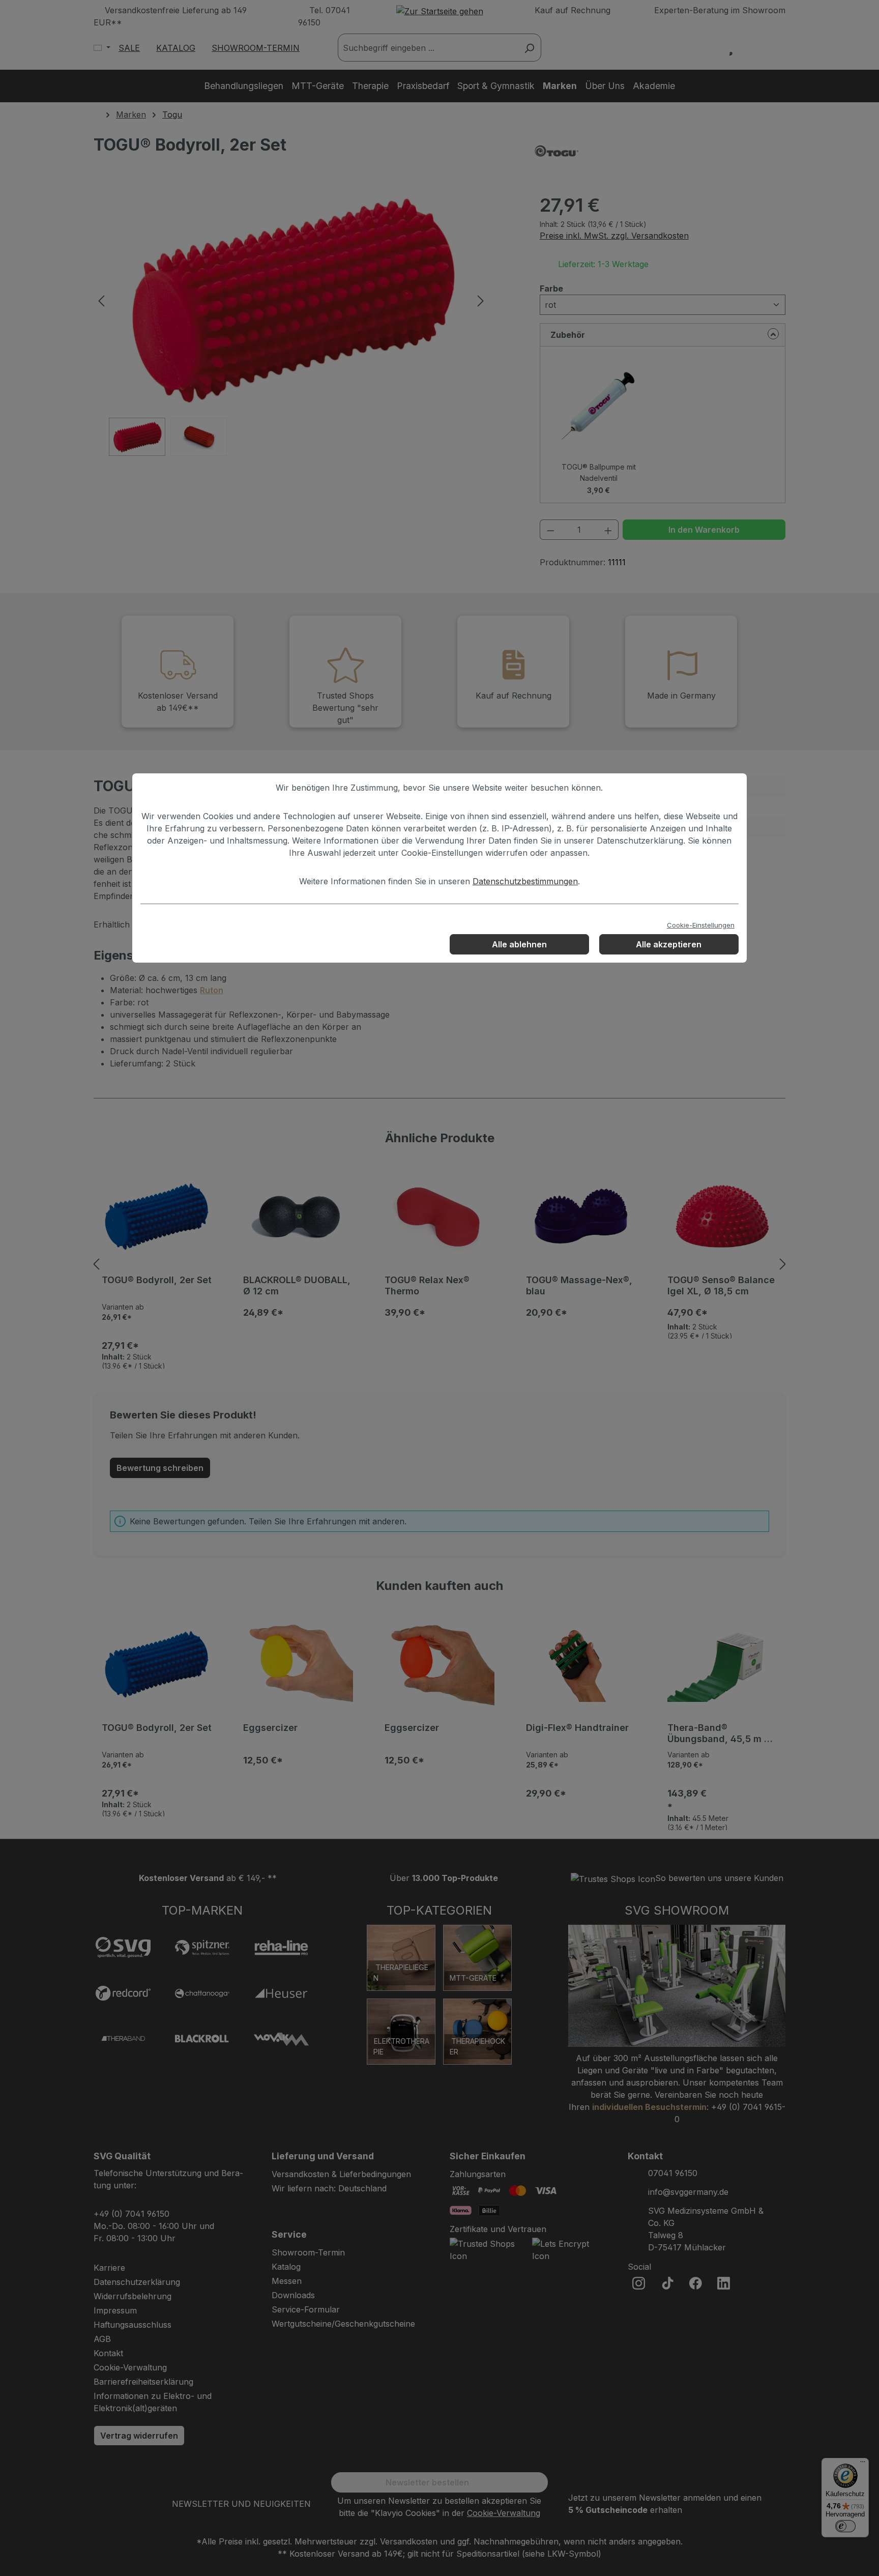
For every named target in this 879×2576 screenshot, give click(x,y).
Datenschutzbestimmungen (525, 881)
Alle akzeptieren (669, 944)
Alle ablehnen (519, 944)
